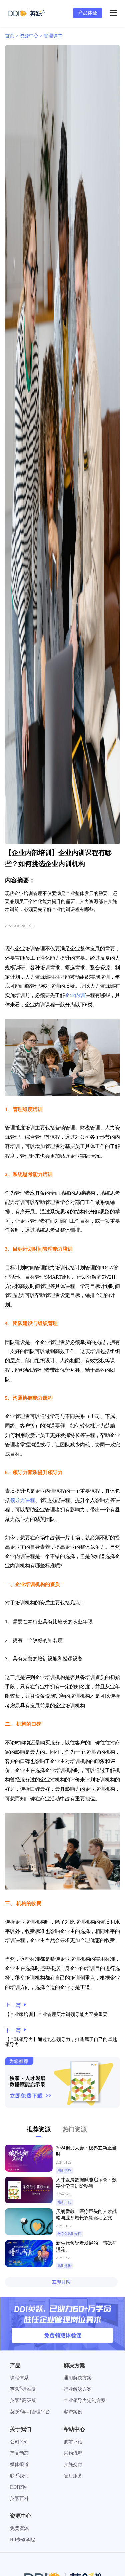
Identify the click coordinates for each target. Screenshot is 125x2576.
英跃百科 (19, 2499)
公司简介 (19, 2442)
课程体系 (19, 2378)
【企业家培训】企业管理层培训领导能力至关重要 (56, 2014)
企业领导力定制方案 (85, 2401)
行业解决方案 (78, 2389)
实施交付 (73, 2464)
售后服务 (73, 2476)
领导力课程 (22, 1500)
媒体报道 (19, 2464)
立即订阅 (61, 2282)
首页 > (12, 36)
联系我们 (19, 2476)
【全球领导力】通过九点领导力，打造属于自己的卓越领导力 (61, 2042)
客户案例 (73, 2412)
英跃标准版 (23, 2389)
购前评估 (73, 2442)
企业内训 (75, 995)
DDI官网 (19, 2487)
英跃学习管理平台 (30, 2412)
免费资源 (19, 2528)
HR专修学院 (22, 2540)
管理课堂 (53, 36)
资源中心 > (32, 36)
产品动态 (19, 2453)
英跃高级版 (23, 2401)
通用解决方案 (78, 2378)
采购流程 (73, 2453)
